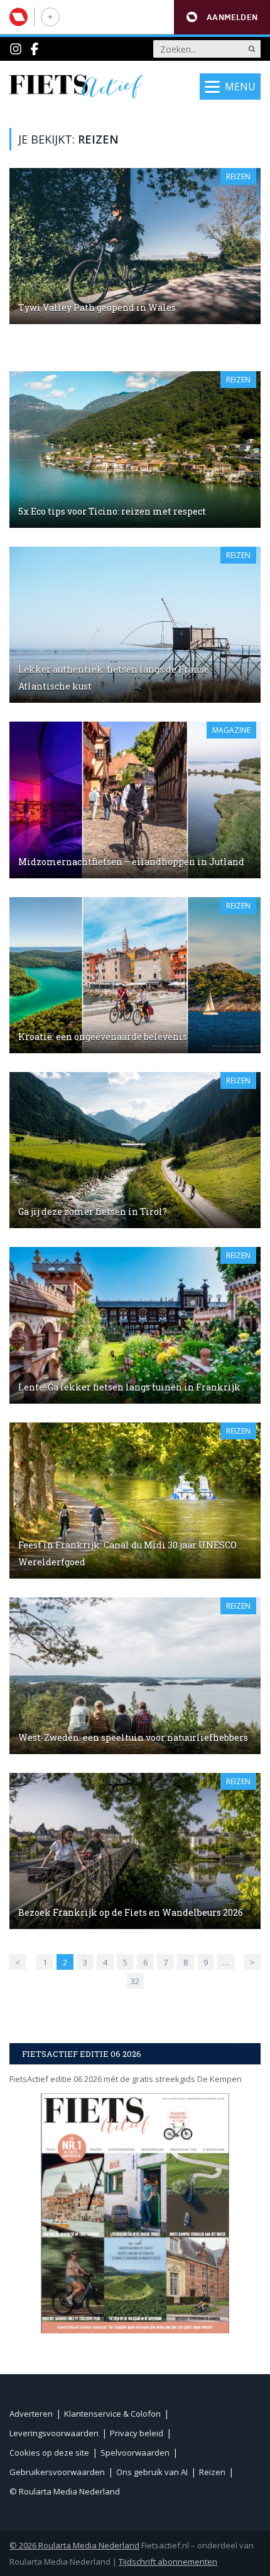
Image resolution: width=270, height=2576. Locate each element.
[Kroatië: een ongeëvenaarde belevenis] (135, 975)
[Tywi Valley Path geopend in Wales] (135, 246)
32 (135, 1981)
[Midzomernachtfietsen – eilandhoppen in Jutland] (135, 800)
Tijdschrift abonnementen (168, 2562)
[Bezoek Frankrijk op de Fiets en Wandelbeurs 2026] (135, 1851)
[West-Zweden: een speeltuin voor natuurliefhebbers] (135, 1675)
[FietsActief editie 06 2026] (135, 2213)
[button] (222, 17)
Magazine (231, 730)
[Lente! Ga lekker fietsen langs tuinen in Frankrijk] (135, 1325)
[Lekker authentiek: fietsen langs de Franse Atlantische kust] (135, 625)
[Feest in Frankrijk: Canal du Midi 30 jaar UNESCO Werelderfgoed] (135, 1501)
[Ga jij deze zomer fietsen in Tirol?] (135, 1150)
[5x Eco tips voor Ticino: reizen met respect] (135, 449)
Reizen (238, 176)
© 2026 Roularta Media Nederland (74, 2545)
